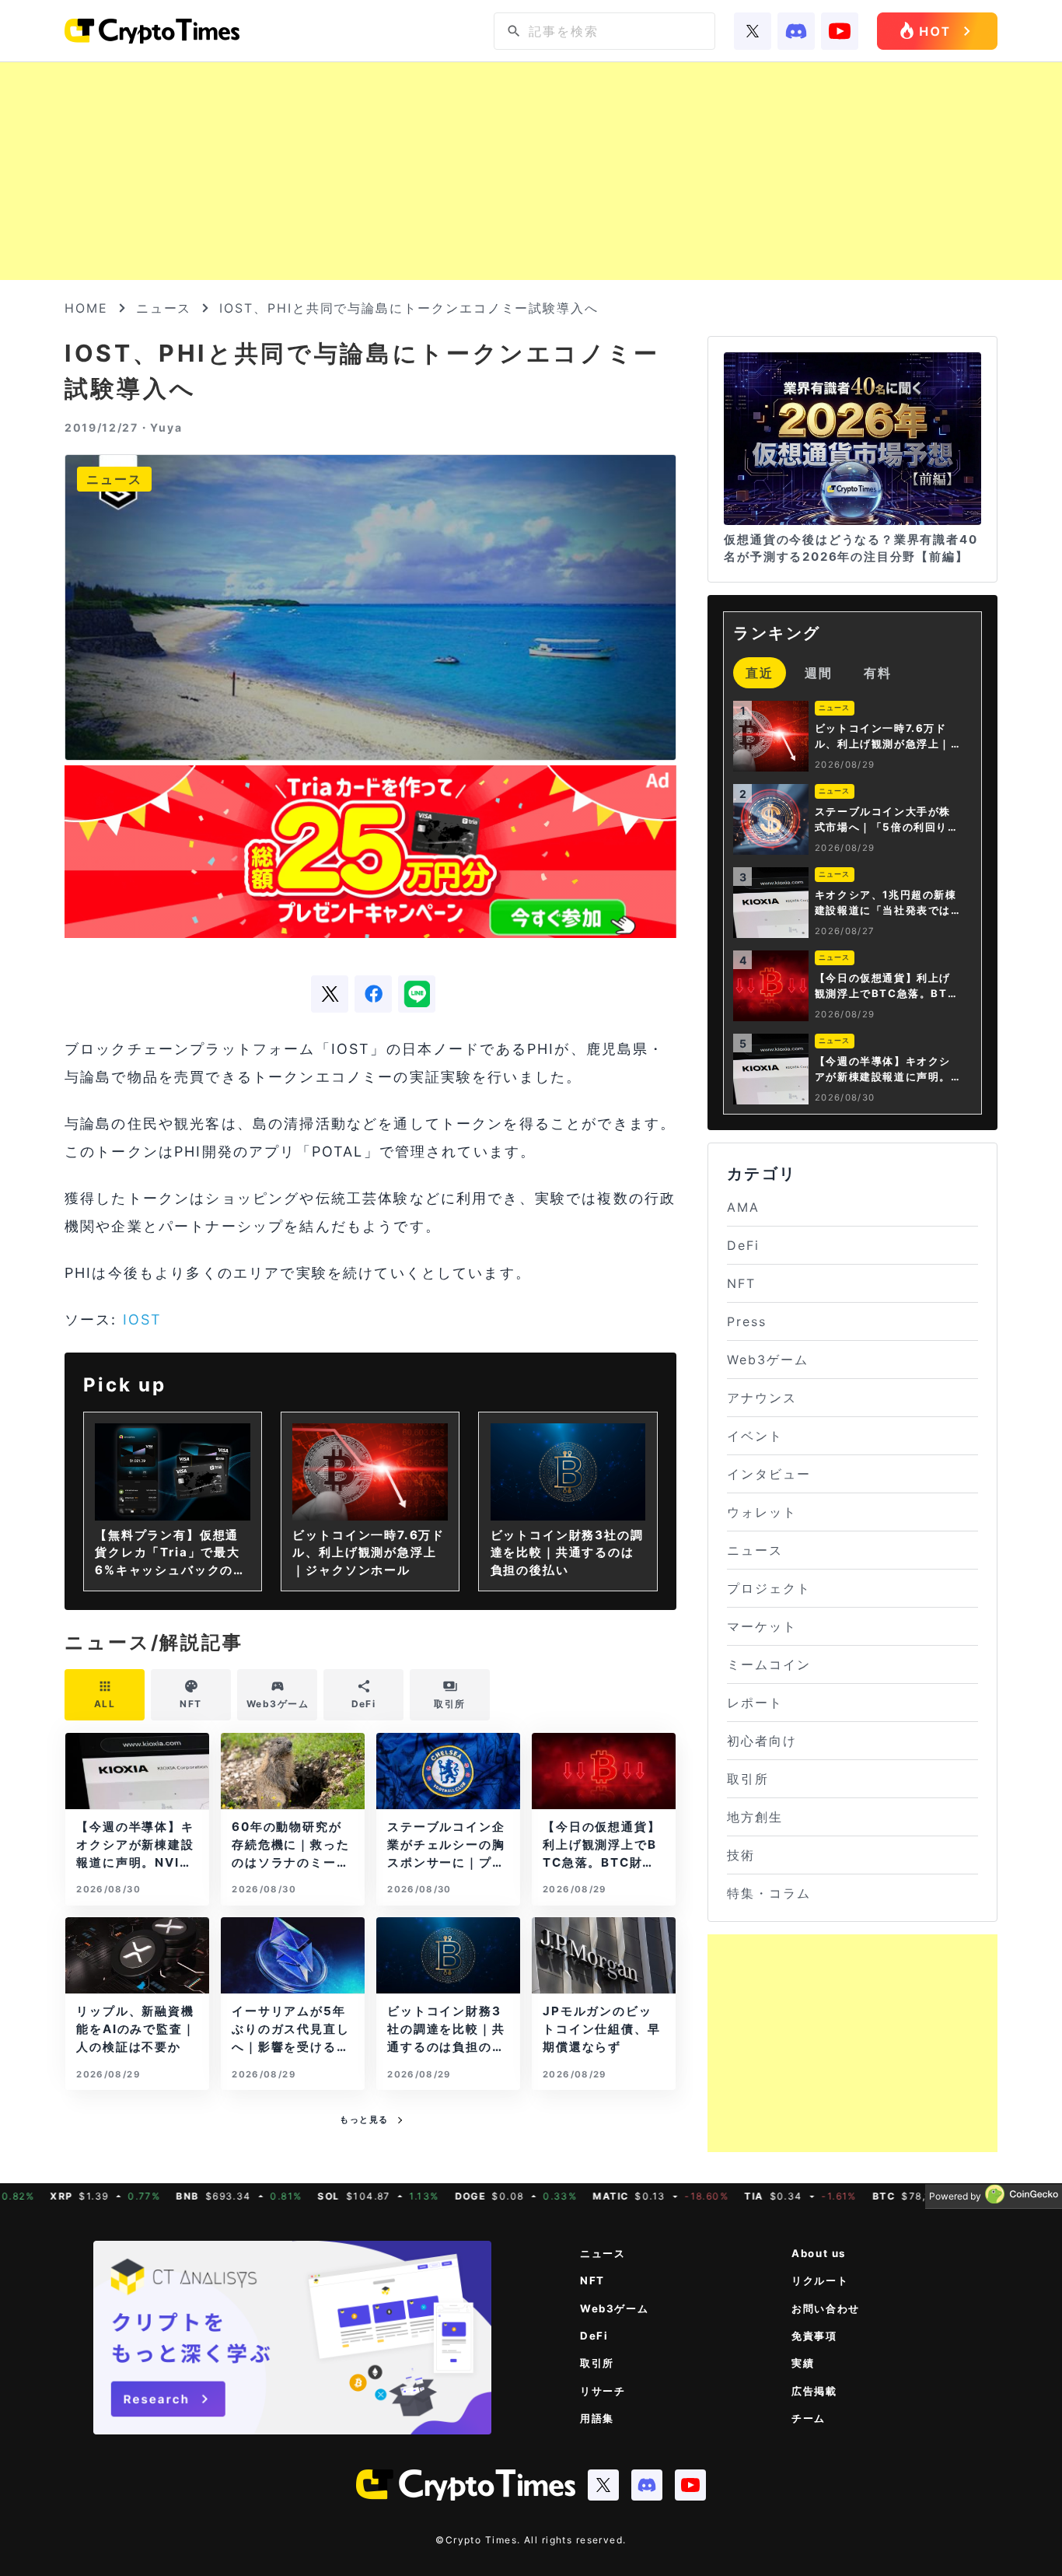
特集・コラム (769, 1893)
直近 (760, 673)
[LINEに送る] (417, 994)
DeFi (743, 1245)
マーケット (762, 1626)
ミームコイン (769, 1664)
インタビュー (769, 1474)
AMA (743, 1207)
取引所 (748, 1779)
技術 (741, 1855)
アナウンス (762, 1398)
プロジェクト (769, 1588)
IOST (143, 1319)
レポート (755, 1703)
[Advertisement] (531, 171)
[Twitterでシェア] (330, 994)
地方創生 (755, 1817)
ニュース (164, 308)
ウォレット (762, 1512)
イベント (755, 1436)
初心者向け (762, 1741)
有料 (878, 673)
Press (747, 1321)
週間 (819, 673)
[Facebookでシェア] (373, 994)
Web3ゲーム (767, 1360)
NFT (741, 1283)
